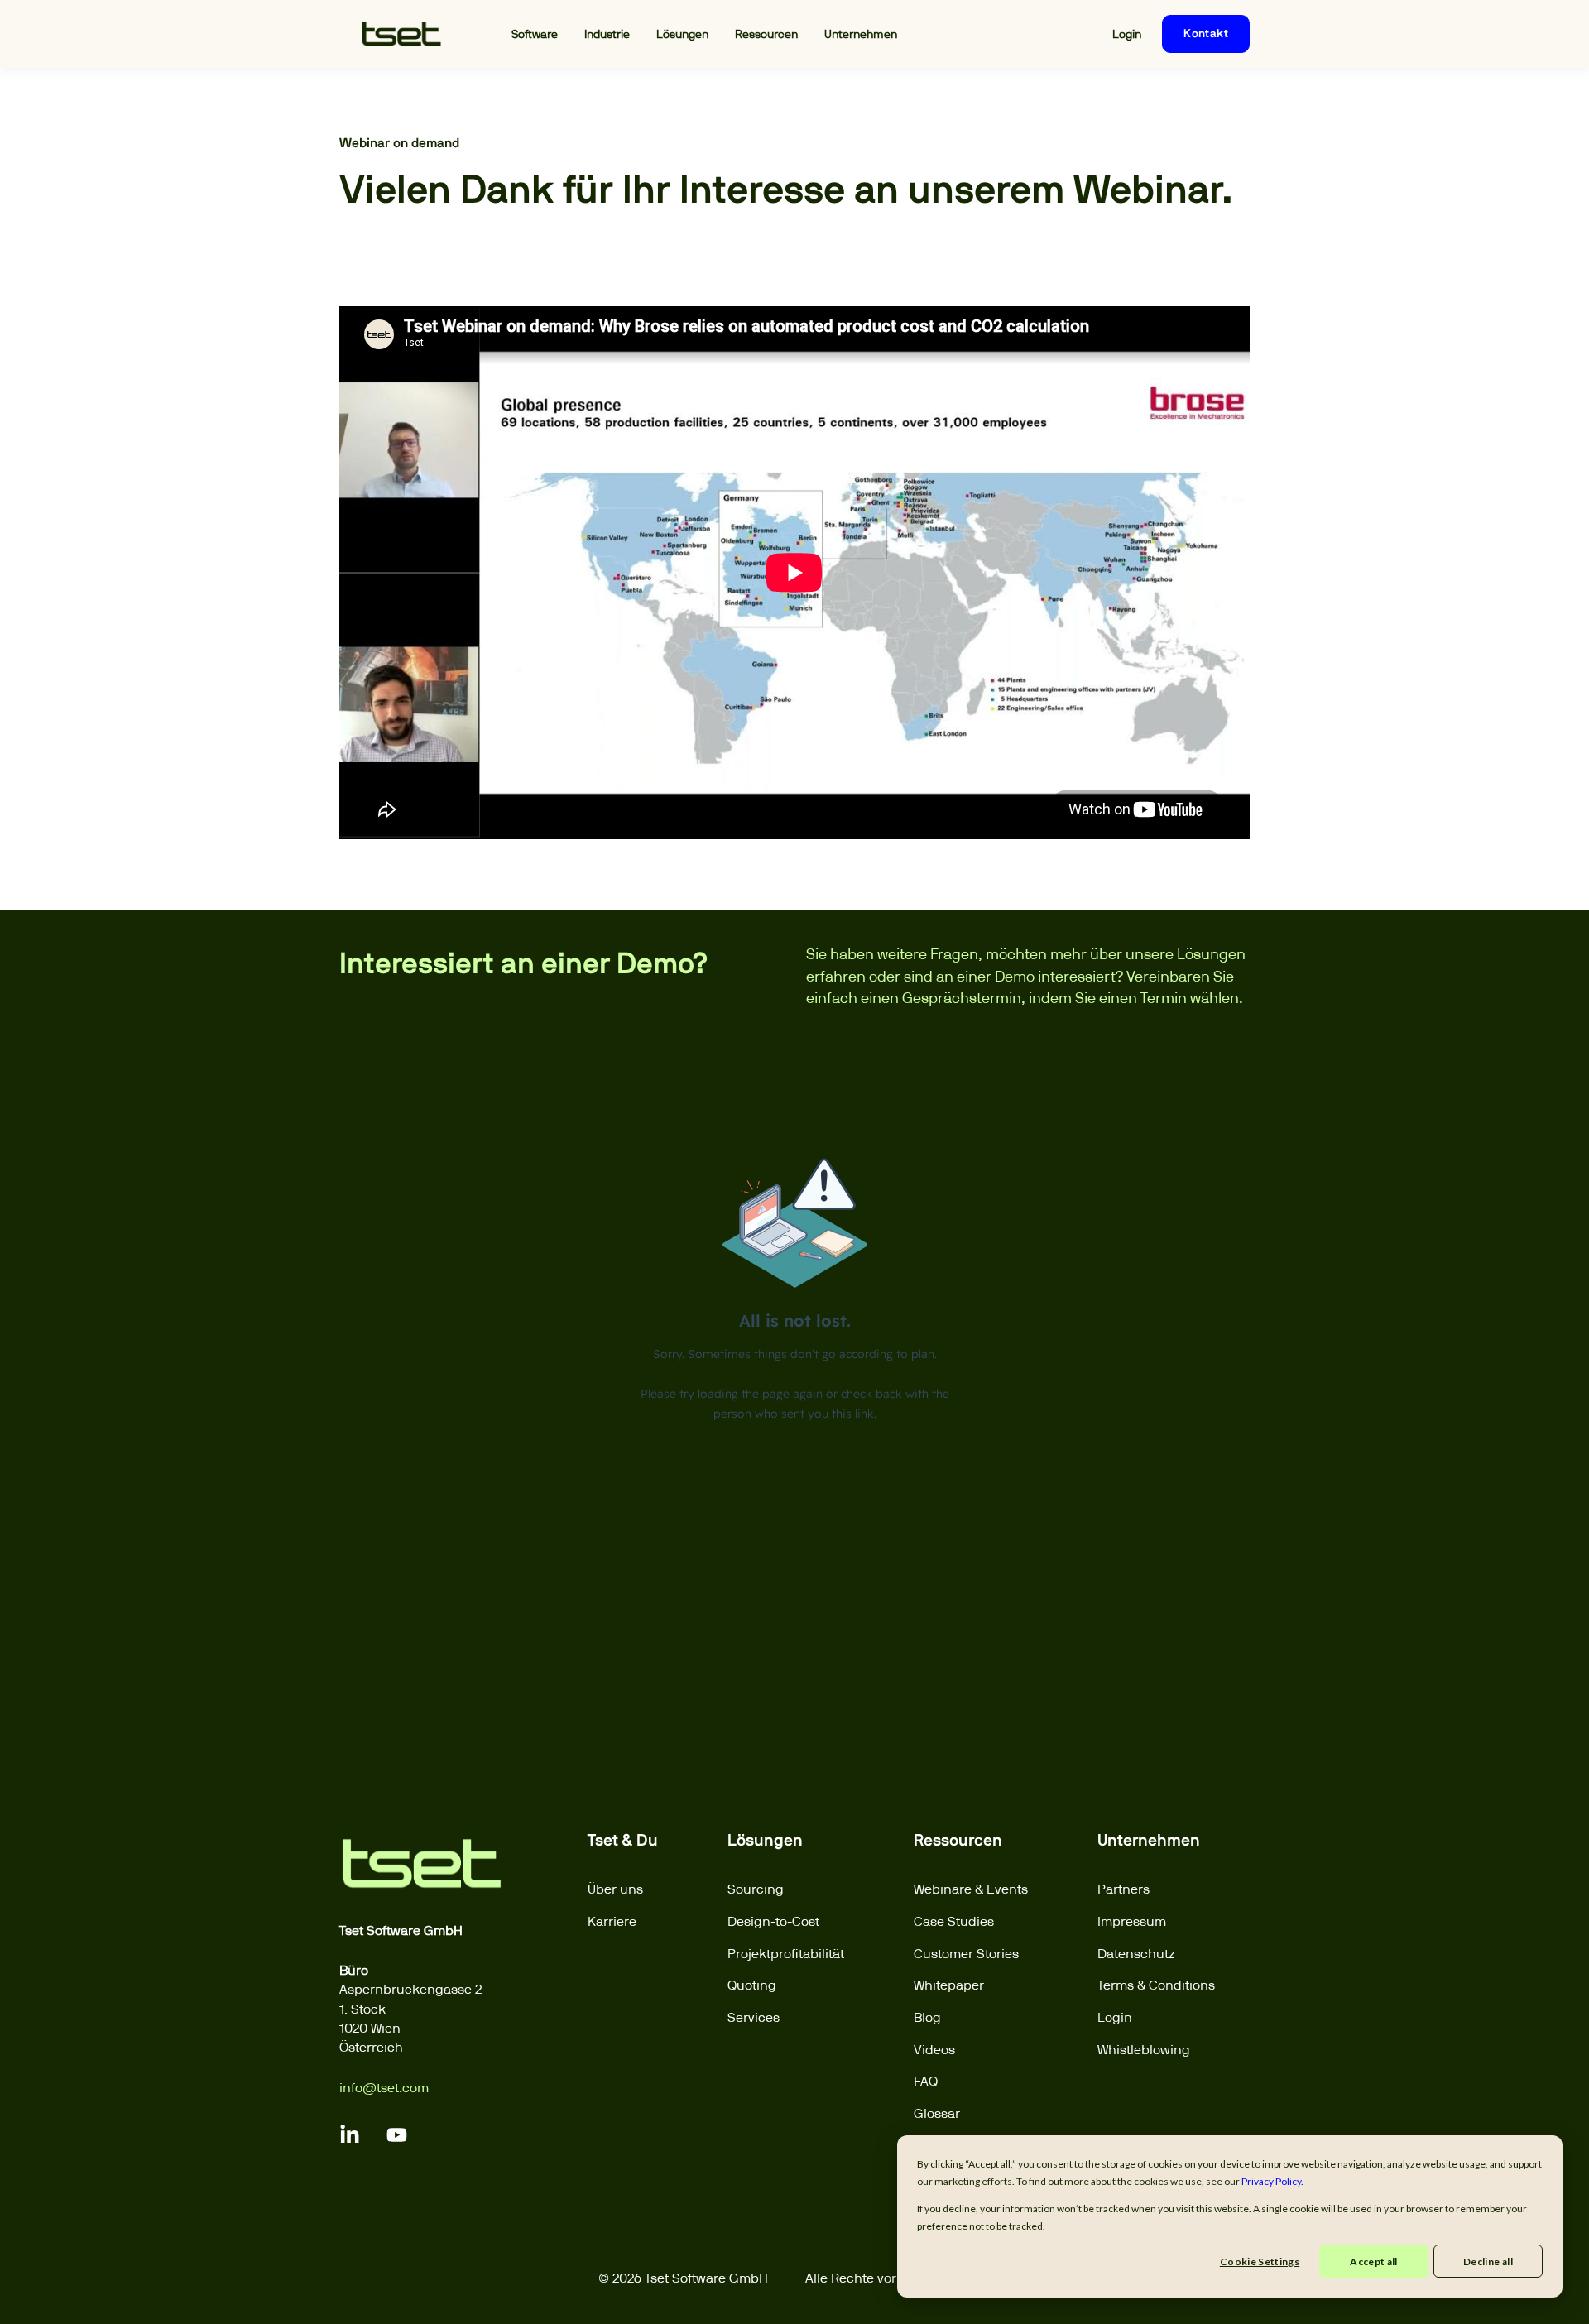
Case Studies (954, 1921)
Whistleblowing (1144, 2050)
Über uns (615, 1889)
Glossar (937, 2113)
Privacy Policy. (1272, 2181)
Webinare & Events (971, 1889)
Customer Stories (966, 1954)
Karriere (612, 1921)
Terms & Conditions (1156, 1985)
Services (754, 2017)
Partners (1123, 1889)
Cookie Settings (1260, 2262)
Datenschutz (1136, 1954)
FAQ (926, 2081)
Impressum (1132, 1921)
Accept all (1374, 2262)
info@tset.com (384, 2088)
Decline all (1488, 2262)
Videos (934, 2050)
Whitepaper (949, 1985)
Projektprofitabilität (786, 1954)
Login (1115, 2017)
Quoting (752, 1985)
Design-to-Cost (773, 1921)
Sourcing (756, 1889)
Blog (927, 2017)
